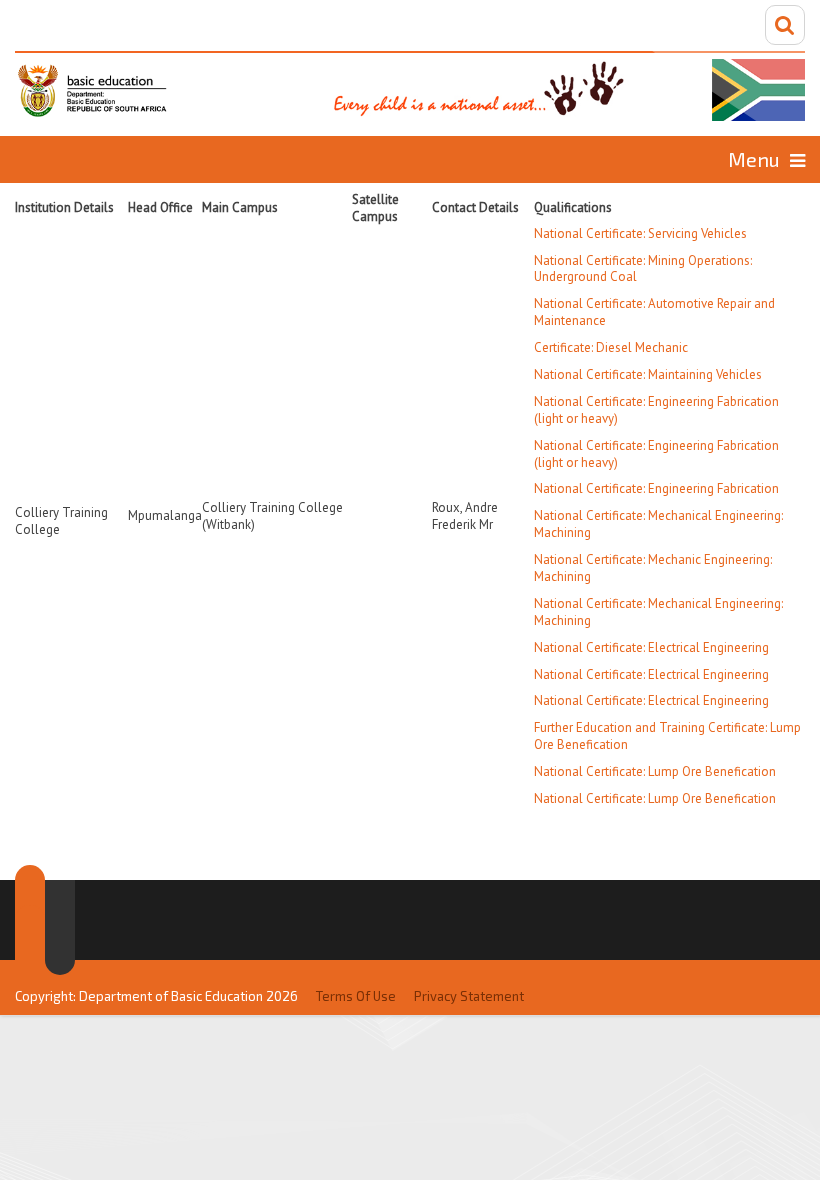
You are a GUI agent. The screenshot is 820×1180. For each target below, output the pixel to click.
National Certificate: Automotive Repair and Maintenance (654, 312)
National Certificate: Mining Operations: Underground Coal (643, 269)
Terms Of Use (356, 996)
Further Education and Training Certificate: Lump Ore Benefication (667, 736)
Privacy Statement (469, 996)
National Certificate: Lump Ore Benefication (655, 771)
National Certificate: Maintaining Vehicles (648, 374)
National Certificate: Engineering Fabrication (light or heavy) (656, 410)
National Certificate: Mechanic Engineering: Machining (653, 568)
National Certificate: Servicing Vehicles (640, 233)
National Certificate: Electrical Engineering (651, 647)
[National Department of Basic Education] (410, 86)
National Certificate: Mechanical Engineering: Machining (658, 524)
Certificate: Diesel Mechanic (611, 347)
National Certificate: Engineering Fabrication (656, 488)
